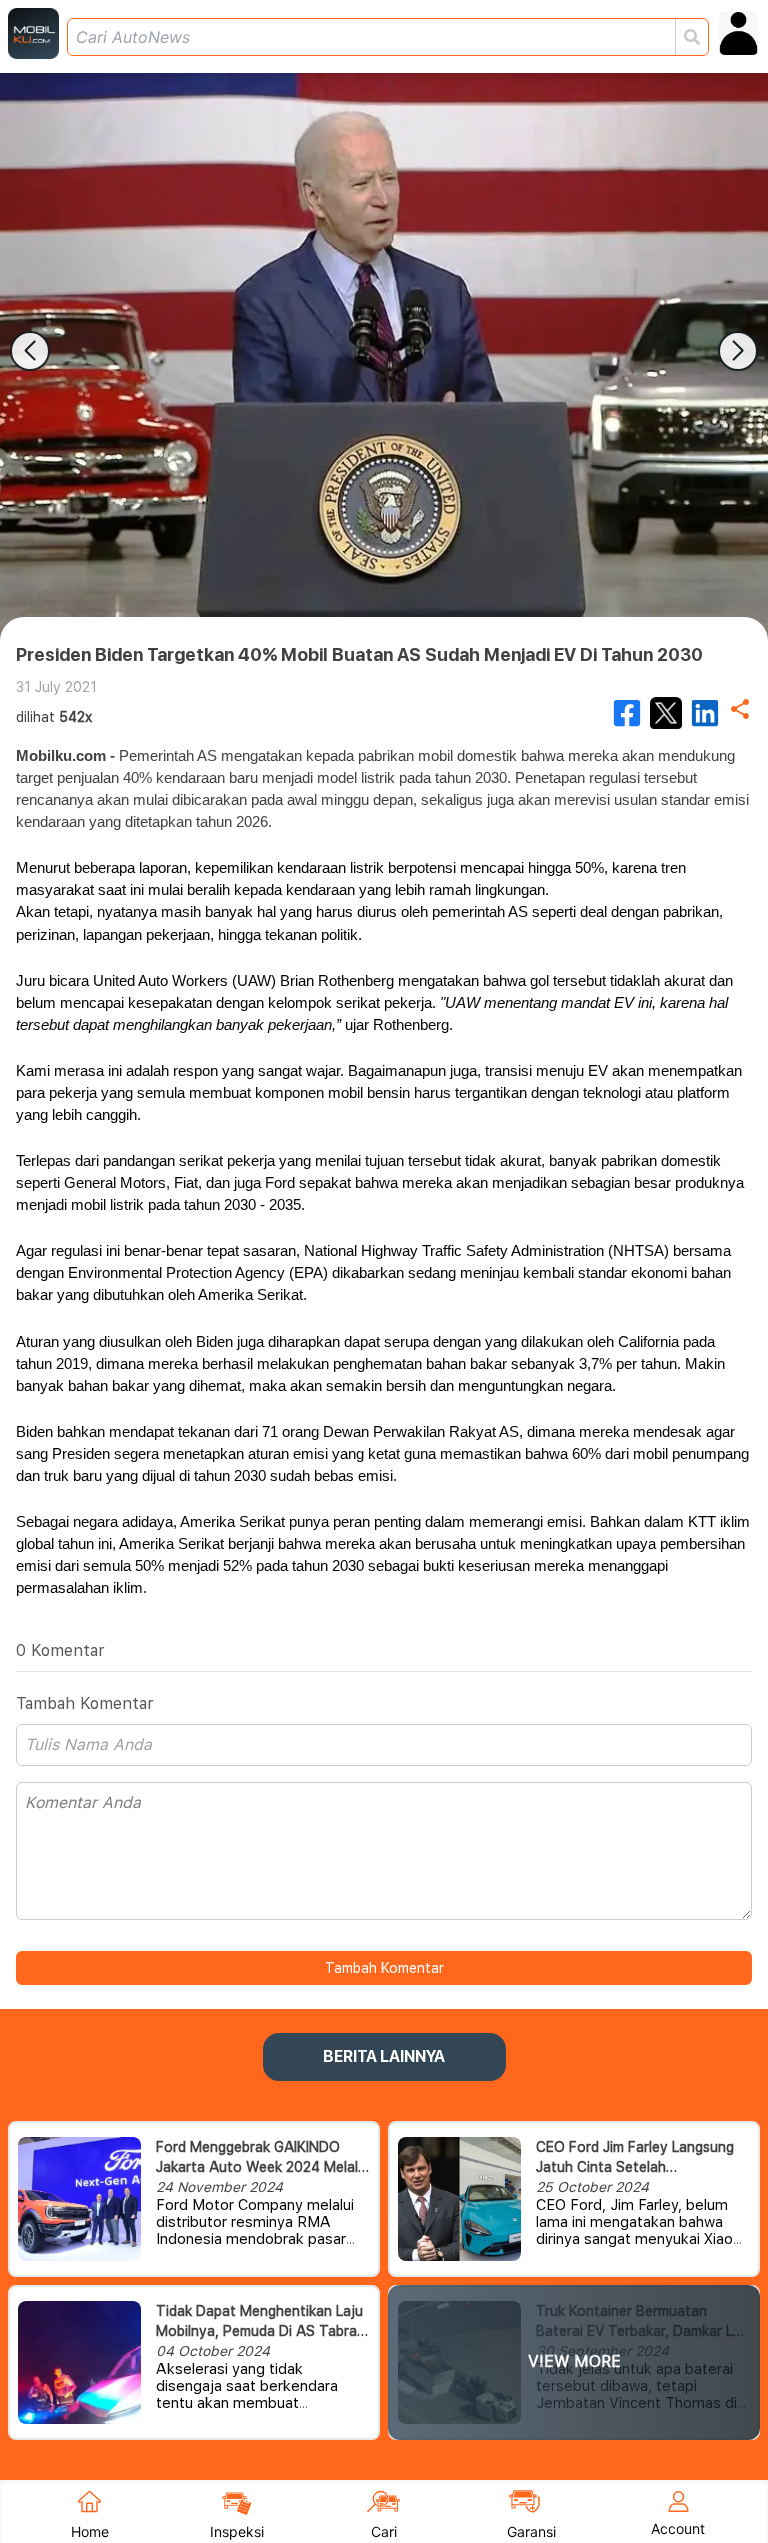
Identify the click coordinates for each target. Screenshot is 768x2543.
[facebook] (627, 713)
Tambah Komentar (384, 1968)
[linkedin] (705, 713)
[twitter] (666, 713)
